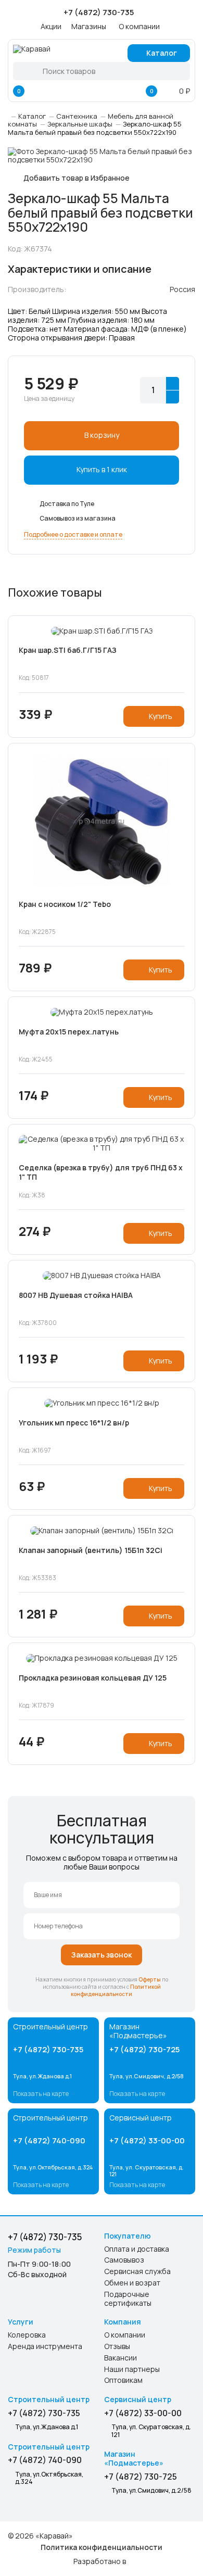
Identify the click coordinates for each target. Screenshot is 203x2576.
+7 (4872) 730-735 (48, 2049)
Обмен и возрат (132, 2283)
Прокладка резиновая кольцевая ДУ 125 (93, 1678)
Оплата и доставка (137, 2249)
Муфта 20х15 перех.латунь (69, 1032)
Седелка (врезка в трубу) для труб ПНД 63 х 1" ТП (101, 1172)
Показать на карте (41, 2094)
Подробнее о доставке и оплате (73, 534)
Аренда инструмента (45, 2347)
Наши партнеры (132, 2370)
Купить (161, 716)
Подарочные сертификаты (128, 2299)
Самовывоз (124, 2260)
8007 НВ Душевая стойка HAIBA (76, 1295)
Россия (182, 289)
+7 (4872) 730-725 (144, 2049)
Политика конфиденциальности (102, 2547)
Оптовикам (123, 2381)
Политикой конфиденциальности (116, 1990)
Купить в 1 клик (102, 469)
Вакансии (120, 2358)
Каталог (162, 53)
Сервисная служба (137, 2272)
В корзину (102, 435)
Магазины (89, 26)
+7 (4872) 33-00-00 (147, 2141)
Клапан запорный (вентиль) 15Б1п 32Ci (91, 1550)
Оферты (150, 1979)
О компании (139, 26)
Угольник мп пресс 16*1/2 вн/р (74, 1423)
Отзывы (117, 2347)
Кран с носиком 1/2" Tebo (65, 904)
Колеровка (27, 2335)
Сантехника (77, 116)
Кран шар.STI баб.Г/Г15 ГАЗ (68, 650)
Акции (51, 26)
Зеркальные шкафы (80, 124)
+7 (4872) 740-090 (49, 2141)
